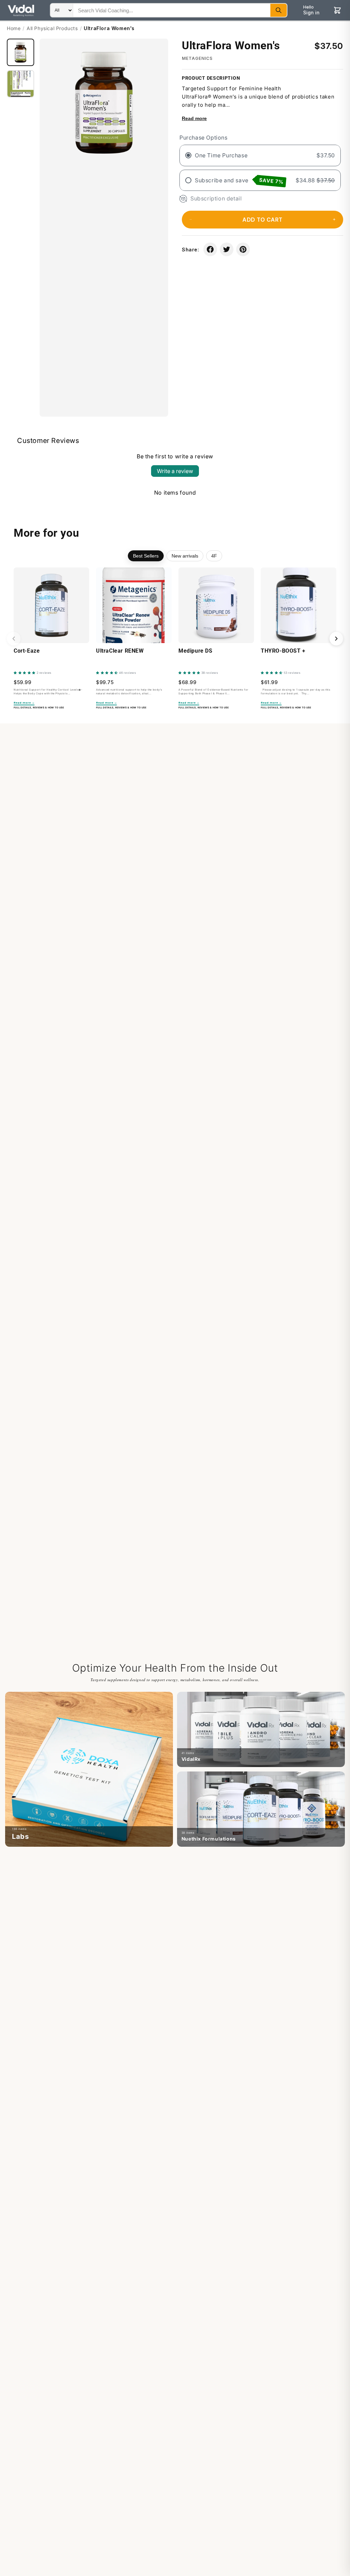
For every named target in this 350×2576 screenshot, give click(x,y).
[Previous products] (14, 639)
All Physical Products (52, 28)
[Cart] (337, 10)
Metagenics (197, 58)
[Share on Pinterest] (243, 249)
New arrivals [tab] (185, 556)
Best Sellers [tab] (146, 556)
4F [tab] (214, 556)
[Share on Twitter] (227, 249)
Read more (194, 118)
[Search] (279, 10)
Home (14, 28)
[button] (262, 220)
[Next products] (336, 639)
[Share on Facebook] (210, 249)
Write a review (175, 471)
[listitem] (89, 1769)
